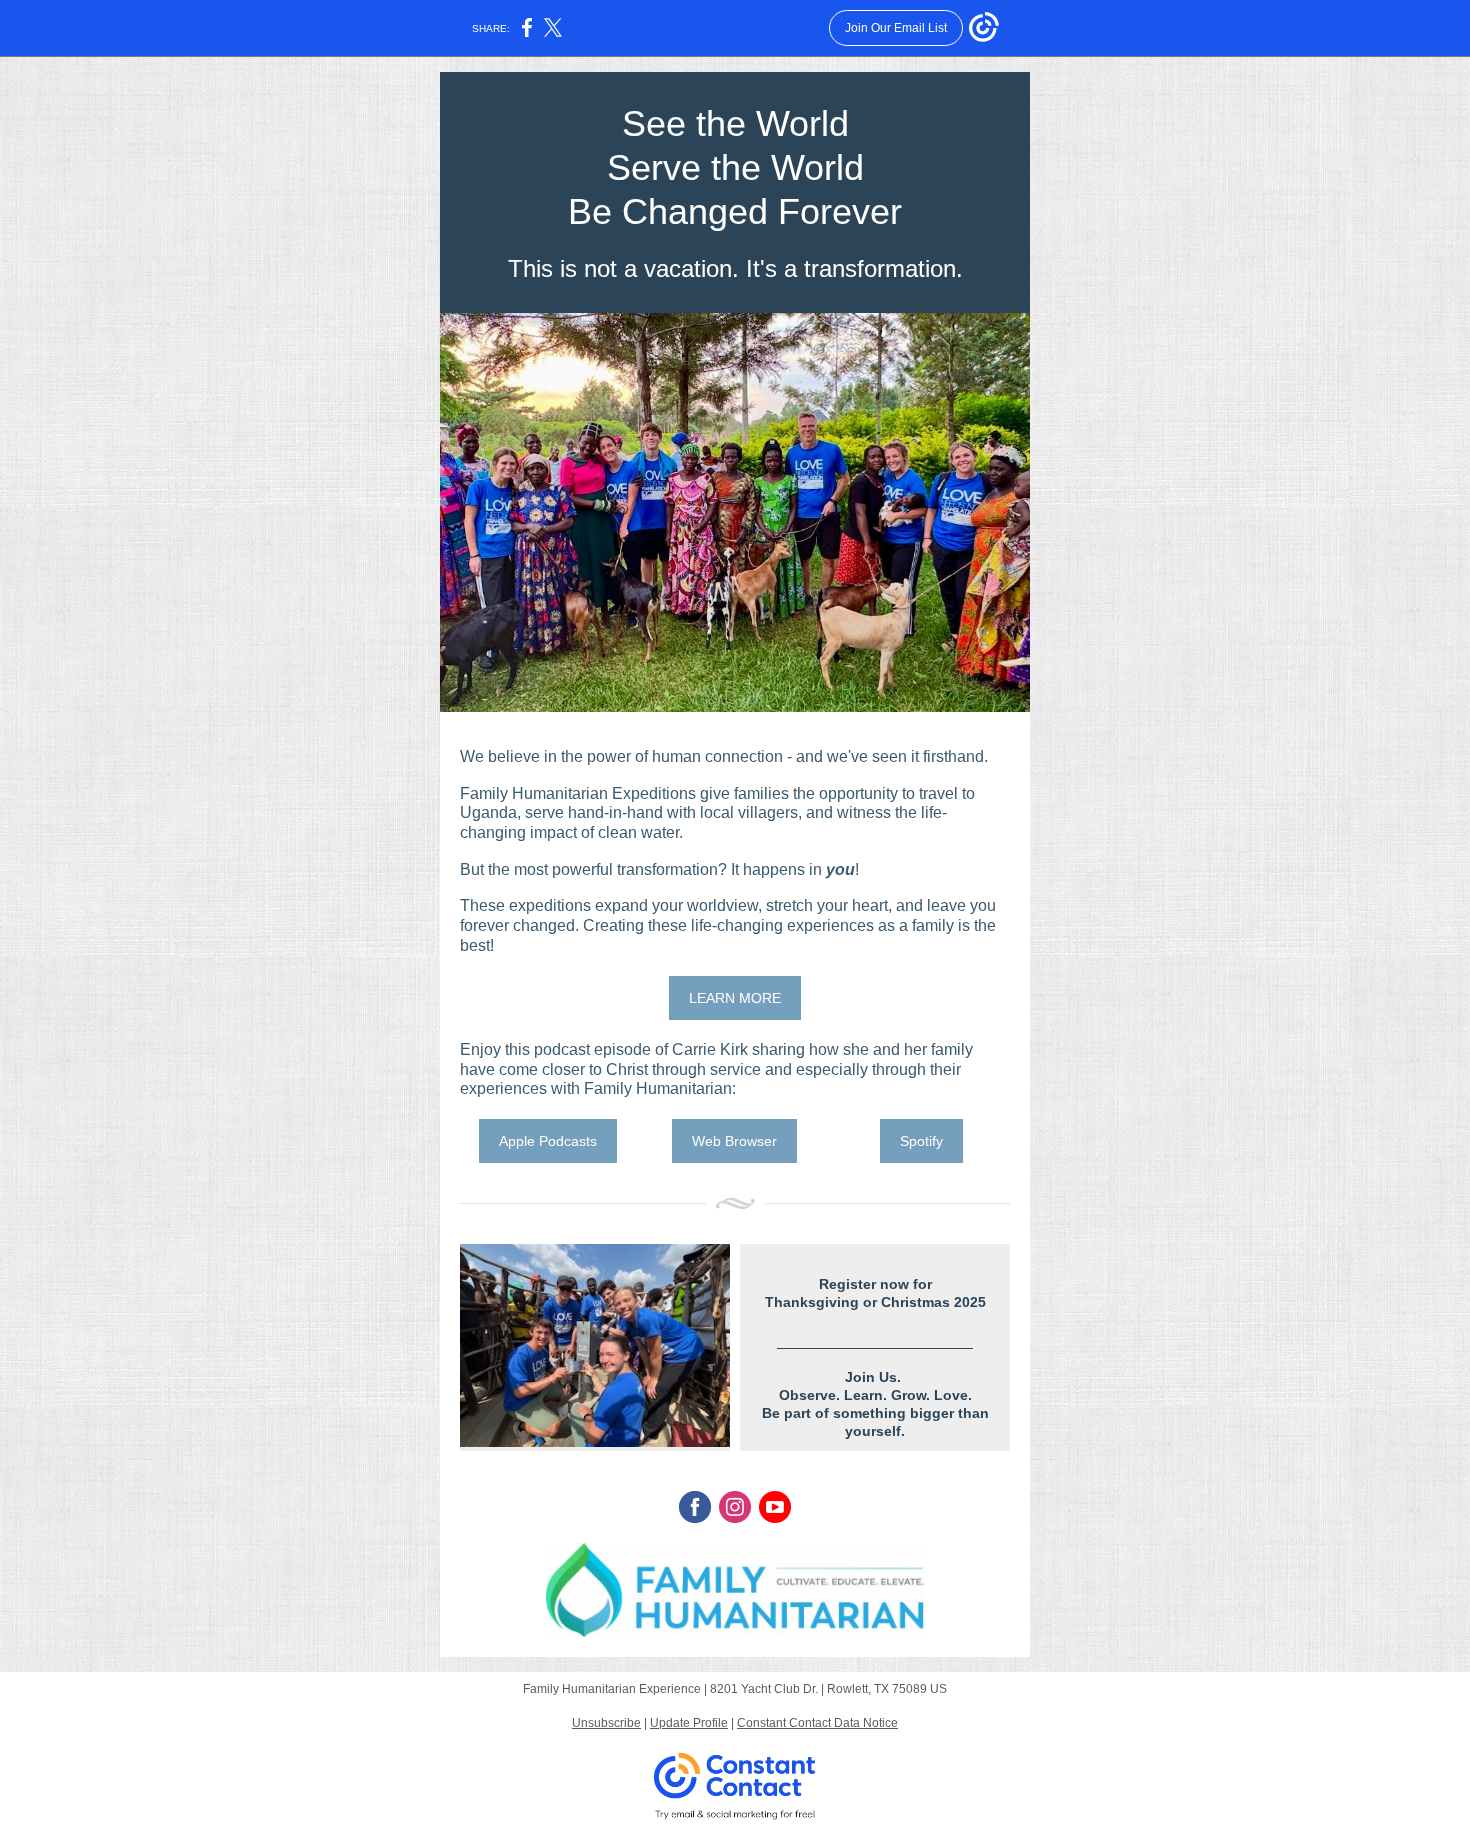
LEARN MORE (735, 998)
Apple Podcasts (548, 1141)
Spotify (921, 1141)
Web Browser (734, 1141)
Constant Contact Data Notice (817, 1723)
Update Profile (689, 1723)
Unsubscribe (606, 1723)
